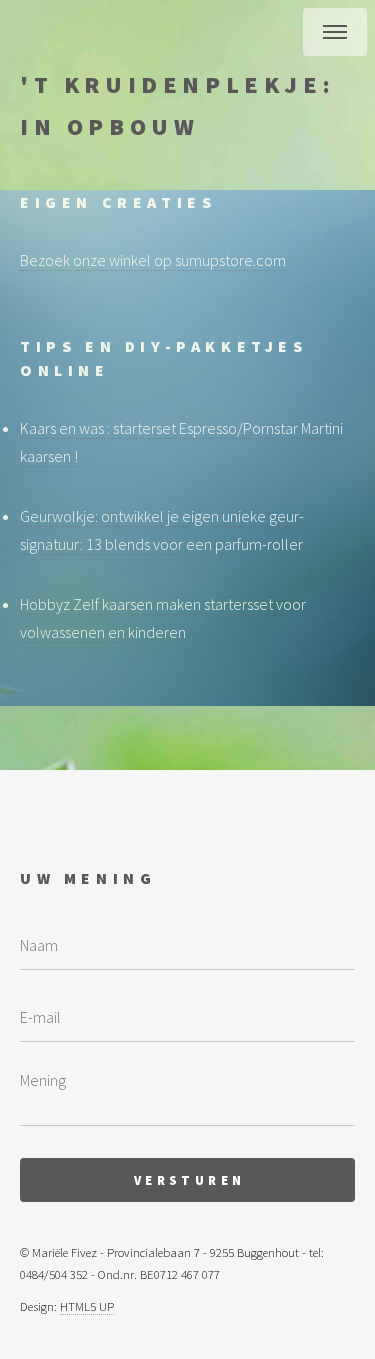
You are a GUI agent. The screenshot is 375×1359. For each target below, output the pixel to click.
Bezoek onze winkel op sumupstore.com (153, 260)
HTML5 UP (87, 1306)
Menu (335, 32)
